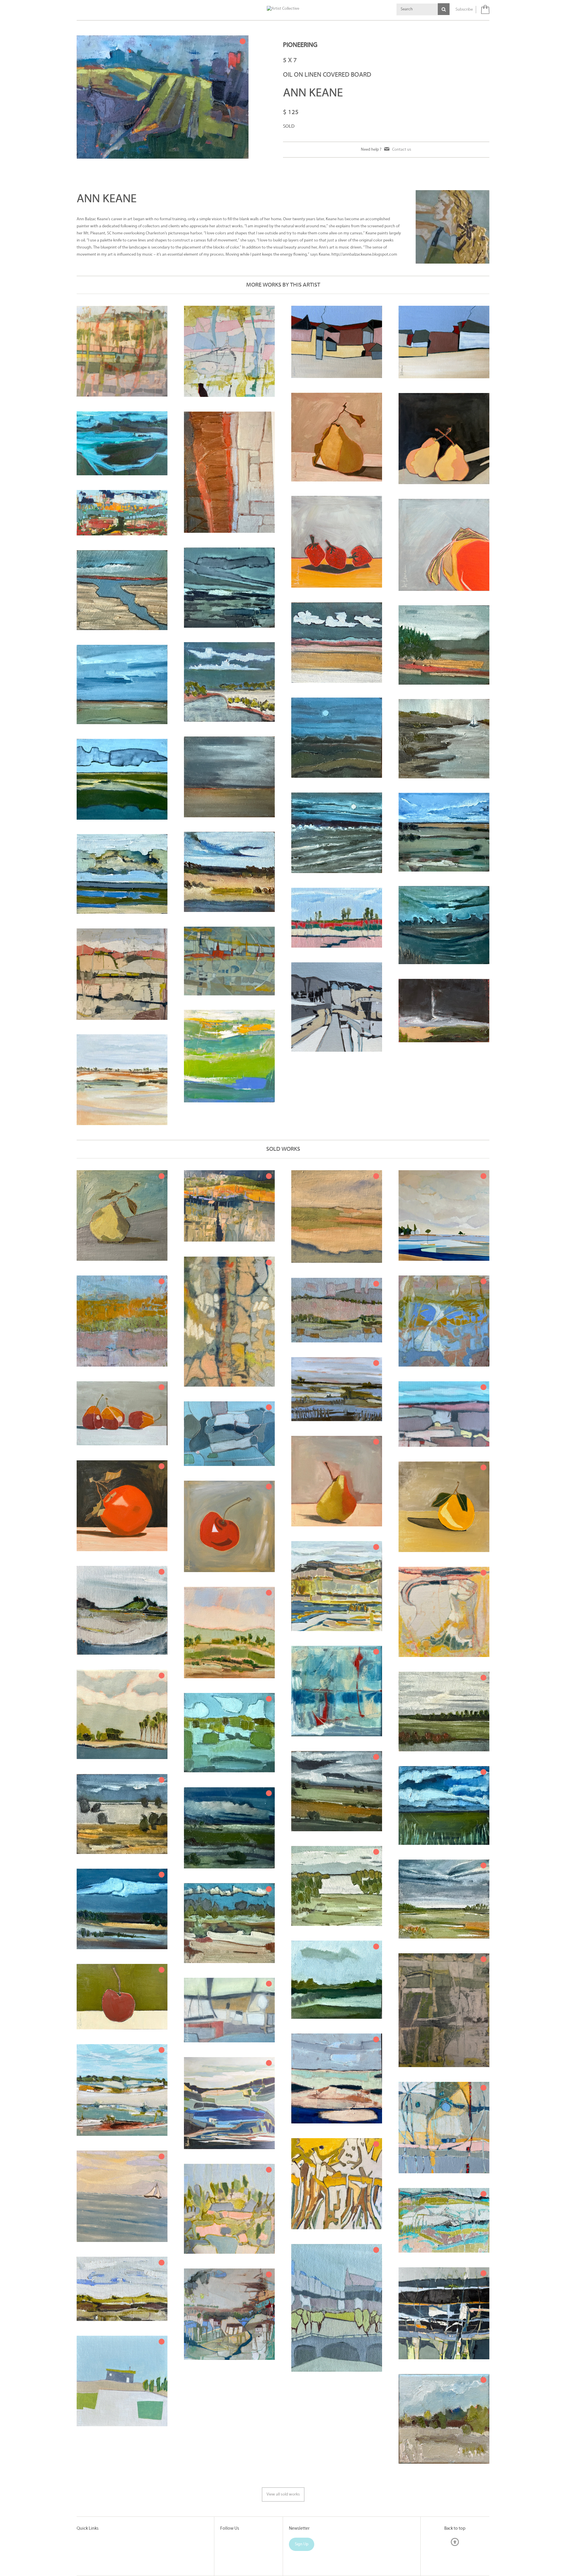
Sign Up (302, 2544)
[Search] (444, 9)
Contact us (402, 150)
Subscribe (464, 10)
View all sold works (283, 2494)
